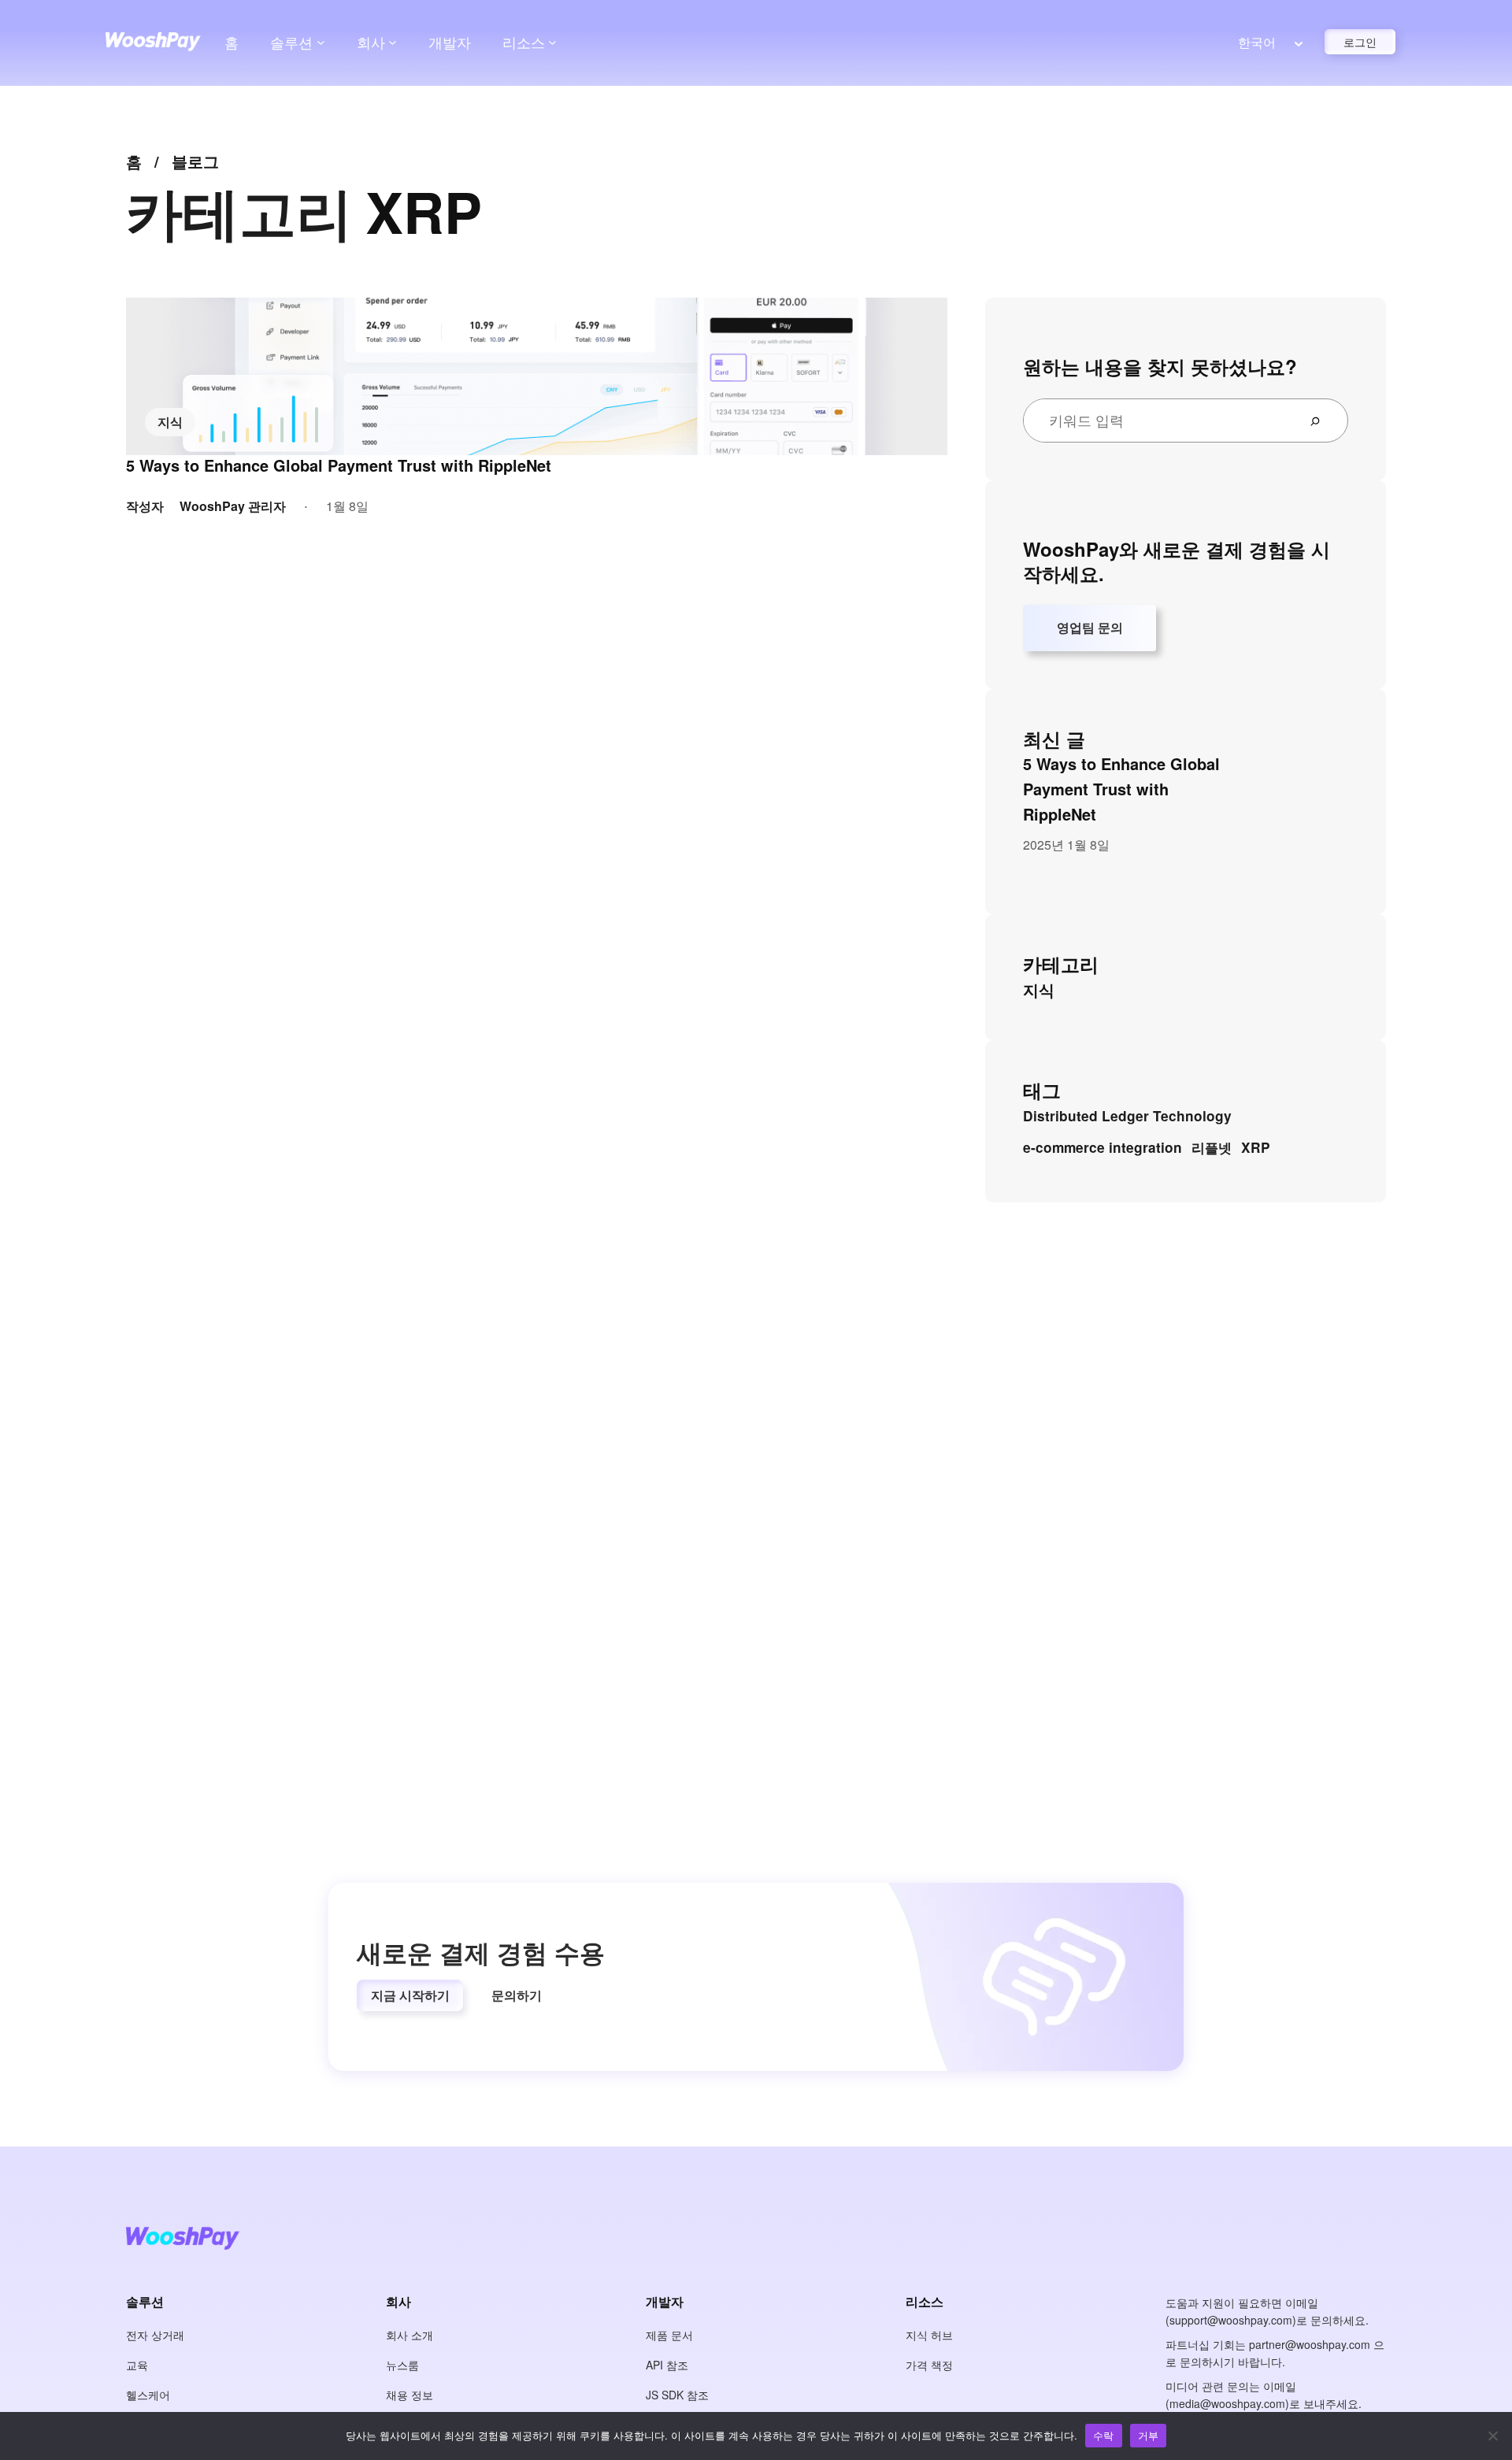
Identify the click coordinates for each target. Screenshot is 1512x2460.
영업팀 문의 (1090, 627)
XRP (1256, 1147)
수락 (1104, 2435)
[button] (410, 1995)
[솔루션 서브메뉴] (321, 42)
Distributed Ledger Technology (1127, 1116)
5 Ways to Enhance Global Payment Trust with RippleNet (339, 465)
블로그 (195, 161)
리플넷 (1212, 1147)
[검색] (1321, 420)
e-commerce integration (1102, 1147)
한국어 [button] (1257, 42)
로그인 (1360, 42)
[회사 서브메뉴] (393, 42)
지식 (170, 422)
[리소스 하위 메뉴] (552, 42)
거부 (1149, 2435)
